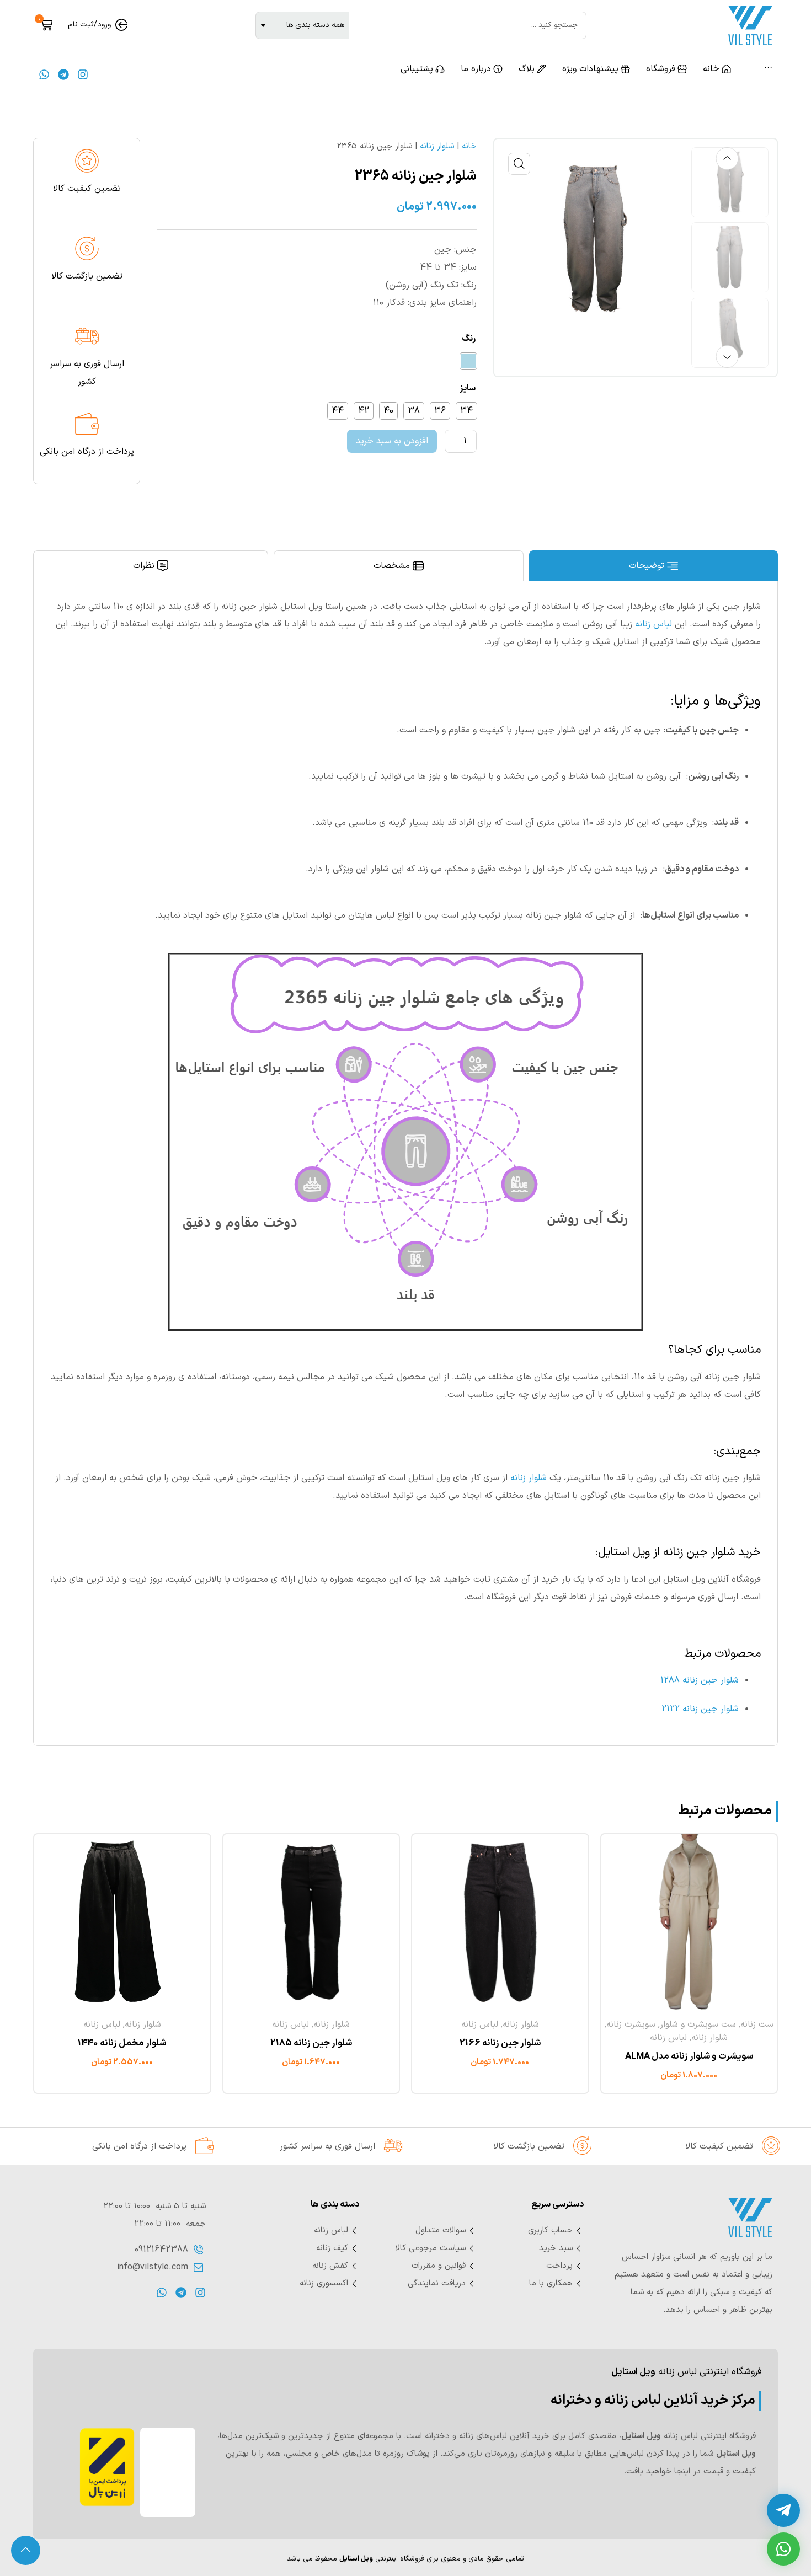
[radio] (468, 361)
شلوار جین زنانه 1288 (700, 1680)
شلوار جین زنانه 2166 (500, 2043)
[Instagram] (83, 74)
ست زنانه (757, 2025)
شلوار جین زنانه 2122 (700, 1709)
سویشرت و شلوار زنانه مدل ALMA (689, 2056)
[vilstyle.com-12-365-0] (594, 239)
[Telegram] (63, 74)
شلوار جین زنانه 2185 (311, 2043)
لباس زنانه (653, 624)
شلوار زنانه (437, 146)
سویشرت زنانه (631, 2025)
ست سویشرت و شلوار (698, 2025)
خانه (469, 146)
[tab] (653, 566)
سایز (468, 389)
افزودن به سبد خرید (392, 441)
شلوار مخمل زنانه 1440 (122, 2043)
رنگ (469, 340)
